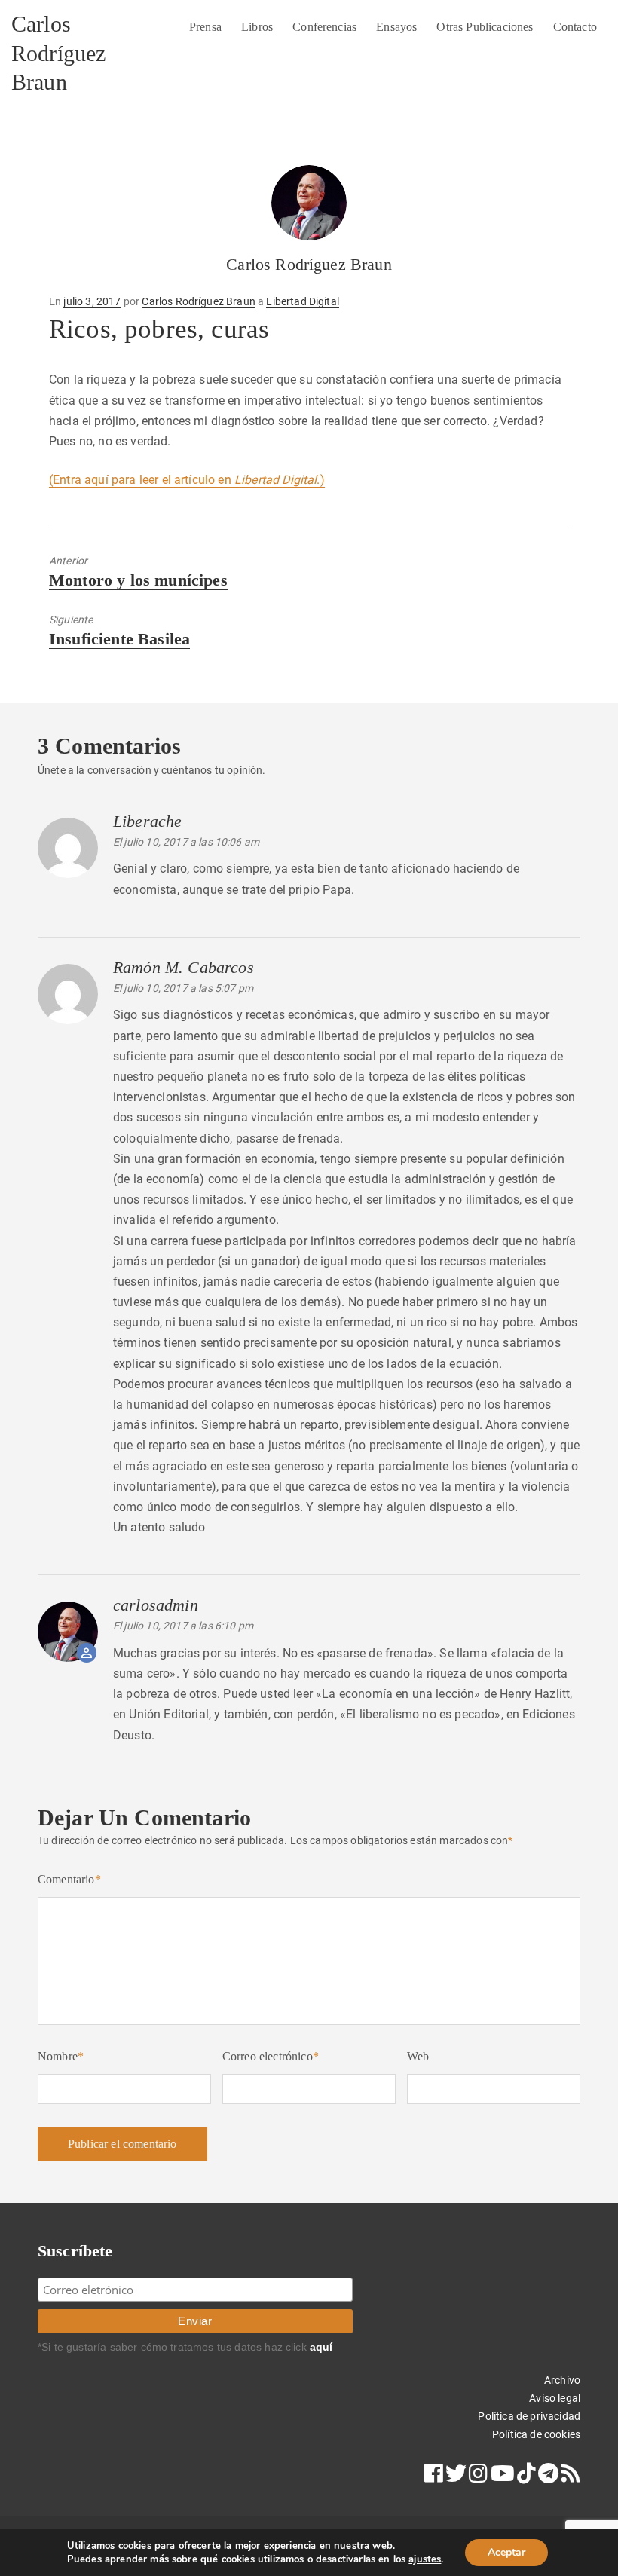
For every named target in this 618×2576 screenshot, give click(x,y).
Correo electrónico (271, 2056)
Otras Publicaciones (485, 27)
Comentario (69, 1879)
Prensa (205, 27)
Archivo (562, 2380)
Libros (257, 27)
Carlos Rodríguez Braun (58, 53)
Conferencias (324, 27)
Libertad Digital (303, 301)
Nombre (61, 2056)
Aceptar (506, 2552)
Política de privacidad (529, 2416)
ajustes (425, 2559)
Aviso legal (555, 2398)
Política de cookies (536, 2434)
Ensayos (396, 27)
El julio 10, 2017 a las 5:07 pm (183, 988)
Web (418, 2056)
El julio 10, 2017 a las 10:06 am (186, 842)
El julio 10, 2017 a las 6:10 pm (183, 1626)
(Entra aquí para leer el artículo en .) (187, 480)
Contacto (575, 27)
